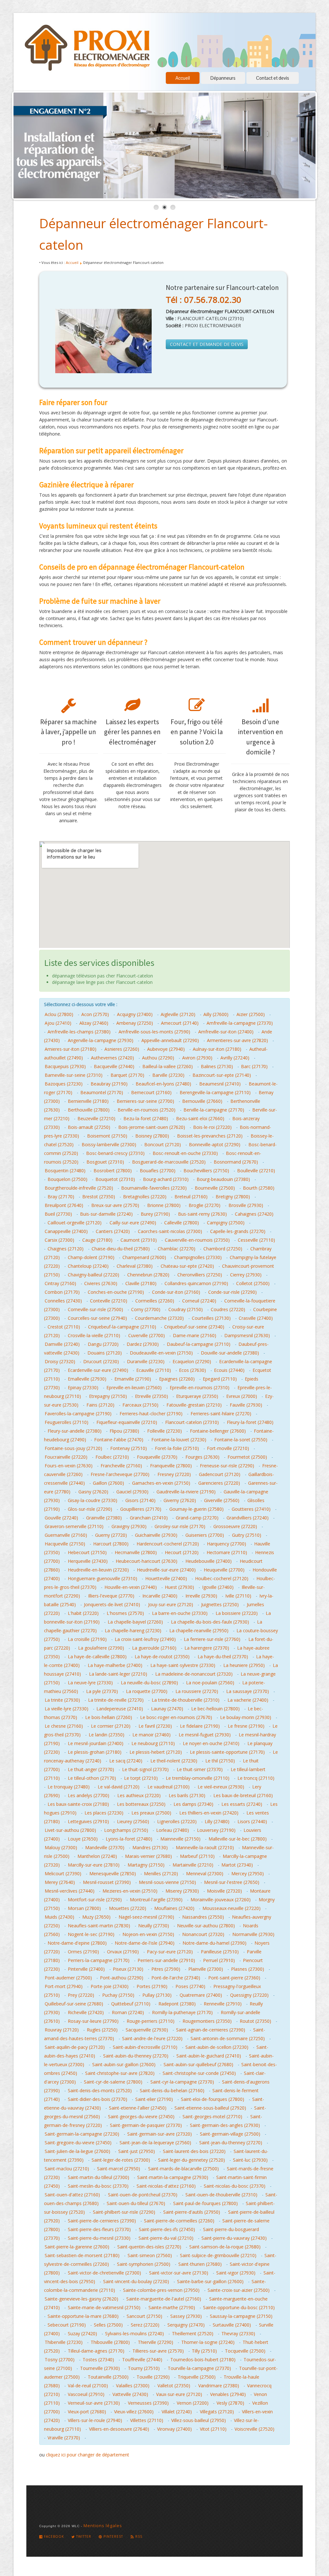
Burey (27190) (155, 1214)
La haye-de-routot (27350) (162, 1657)
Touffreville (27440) (142, 2360)
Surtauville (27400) (232, 2325)
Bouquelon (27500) (67, 1179)
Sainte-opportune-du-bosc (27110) (239, 2307)
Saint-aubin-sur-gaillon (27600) (124, 2064)
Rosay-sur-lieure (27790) (93, 2021)
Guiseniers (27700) (205, 1535)
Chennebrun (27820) (148, 1275)
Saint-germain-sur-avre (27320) (160, 2134)
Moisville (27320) (224, 1891)
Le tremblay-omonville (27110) (198, 1778)
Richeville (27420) (86, 2012)
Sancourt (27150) (144, 2316)
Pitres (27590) (166, 1969)
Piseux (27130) (128, 1969)
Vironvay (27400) (174, 2429)
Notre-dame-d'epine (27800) (77, 1943)
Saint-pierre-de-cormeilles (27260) (179, 2221)
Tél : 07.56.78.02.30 (204, 300)
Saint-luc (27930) (250, 2160)
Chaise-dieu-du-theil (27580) (121, 1249)
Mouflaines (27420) (174, 1908)
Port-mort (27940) (64, 1986)
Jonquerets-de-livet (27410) (112, 1604)
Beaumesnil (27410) (220, 1084)
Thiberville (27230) (64, 2342)
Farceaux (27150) (140, 1405)
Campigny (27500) (226, 1223)
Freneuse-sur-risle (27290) (227, 1466)
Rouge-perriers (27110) (151, 2021)
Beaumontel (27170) (102, 1092)
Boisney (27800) (152, 1136)
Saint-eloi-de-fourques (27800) (213, 2099)
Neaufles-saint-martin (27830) (99, 1926)
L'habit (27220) (83, 1613)
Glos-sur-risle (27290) (90, 1509)
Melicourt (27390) (63, 1873)
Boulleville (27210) (256, 1171)
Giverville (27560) (222, 1500)
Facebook (53, 2536)
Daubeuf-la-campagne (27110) (199, 1344)
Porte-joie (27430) (110, 1986)
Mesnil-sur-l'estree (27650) (232, 1882)
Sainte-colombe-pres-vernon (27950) (161, 2290)
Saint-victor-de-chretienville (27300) (104, 2273)
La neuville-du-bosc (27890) (149, 1683)
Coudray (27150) (186, 1309)
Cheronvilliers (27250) (200, 1275)
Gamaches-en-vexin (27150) (161, 1483)
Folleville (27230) (164, 1431)
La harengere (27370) (207, 1648)
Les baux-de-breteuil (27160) (243, 1795)
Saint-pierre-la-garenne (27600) (77, 2247)
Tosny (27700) (60, 2360)
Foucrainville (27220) (66, 1457)
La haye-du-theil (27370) (223, 1657)
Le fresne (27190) (246, 1726)
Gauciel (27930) (132, 1492)
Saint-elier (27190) (154, 2099)
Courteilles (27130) (211, 1318)
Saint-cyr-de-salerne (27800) (113, 2082)
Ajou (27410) (58, 1023)
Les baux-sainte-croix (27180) (78, 1804)
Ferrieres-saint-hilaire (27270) (221, 1414)
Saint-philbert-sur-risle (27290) (124, 2212)
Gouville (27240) (61, 1518)
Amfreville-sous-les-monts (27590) (154, 1032)
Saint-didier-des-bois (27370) (98, 2099)
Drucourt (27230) (101, 1361)
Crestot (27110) (64, 1327)
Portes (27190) (152, 1986)
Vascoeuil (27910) (86, 2394)
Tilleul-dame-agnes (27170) (96, 2351)
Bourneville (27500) (215, 1188)
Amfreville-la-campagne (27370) (240, 1023)
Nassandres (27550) (203, 1917)
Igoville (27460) (218, 1587)
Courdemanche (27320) (159, 1318)
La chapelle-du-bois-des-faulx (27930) (210, 1622)
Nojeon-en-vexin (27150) (148, 1934)
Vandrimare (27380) (219, 2386)
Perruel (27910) (219, 1960)
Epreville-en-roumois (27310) (200, 1387)
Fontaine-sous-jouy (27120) (73, 1448)
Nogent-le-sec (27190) (91, 1934)
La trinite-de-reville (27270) (116, 1700)
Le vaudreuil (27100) (169, 1787)
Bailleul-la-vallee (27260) (168, 1066)
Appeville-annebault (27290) (170, 1040)
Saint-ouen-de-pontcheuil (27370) (143, 2195)
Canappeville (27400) (66, 1231)
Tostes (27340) (98, 2360)
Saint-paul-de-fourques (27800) (205, 2203)
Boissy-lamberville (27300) (109, 1144)
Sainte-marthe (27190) (172, 2307)
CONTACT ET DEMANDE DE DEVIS (207, 344)
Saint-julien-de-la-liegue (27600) (77, 2151)
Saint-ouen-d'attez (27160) (72, 2195)
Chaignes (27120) (66, 1249)
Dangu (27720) (103, 1344)
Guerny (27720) (111, 1535)
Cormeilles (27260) (155, 1301)
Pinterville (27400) (86, 1969)
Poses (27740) (190, 1986)
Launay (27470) (167, 1709)
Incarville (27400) (160, 1596)
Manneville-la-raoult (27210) (205, 1847)
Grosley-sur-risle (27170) (180, 1526)
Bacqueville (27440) (114, 1066)
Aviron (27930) (197, 1058)
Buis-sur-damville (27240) (106, 1214)
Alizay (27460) (94, 1023)
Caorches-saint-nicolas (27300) (170, 1231)
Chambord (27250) (223, 1249)
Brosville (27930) (246, 1205)
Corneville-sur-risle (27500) (95, 1309)
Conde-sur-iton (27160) (176, 1292)
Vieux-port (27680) (87, 2412)
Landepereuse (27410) (120, 1709)
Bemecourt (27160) (151, 1092)
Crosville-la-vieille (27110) (94, 1335)
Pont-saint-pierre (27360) (234, 1978)
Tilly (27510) (204, 2351)
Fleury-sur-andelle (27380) (75, 1431)
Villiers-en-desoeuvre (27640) (119, 2429)
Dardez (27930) (143, 1344)
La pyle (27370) (102, 1691)
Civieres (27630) (101, 1283)
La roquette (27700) (147, 1691)
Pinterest (113, 2536)
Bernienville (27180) (88, 1101)
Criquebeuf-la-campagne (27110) (122, 1327)
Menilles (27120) (161, 1873)
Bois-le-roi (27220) (212, 1127)
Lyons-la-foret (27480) (129, 1839)
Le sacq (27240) (126, 1761)
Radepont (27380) (177, 2004)
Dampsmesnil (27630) (247, 1335)
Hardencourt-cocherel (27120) (168, 1544)
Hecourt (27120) (182, 1552)
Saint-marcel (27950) (119, 2169)
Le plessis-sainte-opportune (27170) (227, 1752)
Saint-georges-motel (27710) (212, 2117)
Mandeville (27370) (105, 1847)
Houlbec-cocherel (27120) (222, 1578)
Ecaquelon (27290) (192, 1361)
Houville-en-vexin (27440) (131, 1587)
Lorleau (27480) (173, 1830)
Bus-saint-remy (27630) (202, 1214)
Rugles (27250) (102, 2030)
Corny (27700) (146, 1309)
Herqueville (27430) (88, 1561)
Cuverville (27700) (147, 1335)
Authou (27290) (158, 1058)
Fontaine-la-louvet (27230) (179, 1440)
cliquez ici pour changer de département (88, 2455)
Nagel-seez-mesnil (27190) (146, 1917)
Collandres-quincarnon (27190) (196, 1283)
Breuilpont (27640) (64, 1205)
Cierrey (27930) (246, 1275)
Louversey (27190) (216, 1830)
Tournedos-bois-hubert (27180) (203, 2360)
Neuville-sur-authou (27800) (206, 1926)
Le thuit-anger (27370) (91, 1769)
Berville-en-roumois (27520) (147, 1110)
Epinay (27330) (83, 1387)
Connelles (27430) (63, 1301)
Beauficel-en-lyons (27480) (163, 1084)
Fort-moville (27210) (228, 1448)
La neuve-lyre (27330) (90, 1683)
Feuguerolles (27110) (67, 1422)
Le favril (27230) (155, 1726)
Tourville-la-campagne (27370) (199, 2368)
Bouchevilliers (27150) (206, 1171)
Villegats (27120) (217, 2412)
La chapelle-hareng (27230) (133, 1630)
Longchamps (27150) (126, 1830)
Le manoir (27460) (151, 1735)
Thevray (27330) (238, 2333)
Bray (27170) (61, 1197)
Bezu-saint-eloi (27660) (200, 1118)
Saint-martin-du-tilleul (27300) (98, 2177)
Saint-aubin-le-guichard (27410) (209, 2056)
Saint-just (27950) (137, 2151)
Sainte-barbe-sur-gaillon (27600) (210, 2281)
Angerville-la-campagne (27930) (101, 1040)
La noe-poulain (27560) (210, 1683)
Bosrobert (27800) (113, 1171)
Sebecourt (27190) (67, 2325)
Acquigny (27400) (135, 1014)
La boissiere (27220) (237, 1613)
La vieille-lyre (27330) (67, 1709)
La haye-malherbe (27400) (115, 1665)
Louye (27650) (83, 1839)
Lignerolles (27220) (177, 1821)
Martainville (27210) (193, 1865)
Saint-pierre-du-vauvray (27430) (234, 2238)
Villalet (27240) (177, 2412)
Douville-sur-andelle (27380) (230, 1353)
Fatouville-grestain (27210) (194, 1405)
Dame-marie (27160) (195, 1335)
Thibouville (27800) (110, 2342)
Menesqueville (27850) (113, 1873)
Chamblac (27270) (177, 1249)
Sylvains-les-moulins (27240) (134, 2333)
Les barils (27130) (187, 1795)
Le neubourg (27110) (153, 1743)
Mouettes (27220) (128, 1908)
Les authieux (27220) (139, 1795)
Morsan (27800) (84, 1908)
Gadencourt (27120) (220, 1474)
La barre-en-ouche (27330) (180, 1613)
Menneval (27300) (205, 1873)
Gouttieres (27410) (251, 1509)
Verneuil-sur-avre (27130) (94, 2403)
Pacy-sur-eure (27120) (170, 1952)
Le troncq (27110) (256, 1778)
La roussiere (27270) (197, 1691)
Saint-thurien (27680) (200, 2264)
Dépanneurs (223, 78)
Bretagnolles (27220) (145, 1197)
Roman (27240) (128, 2012)
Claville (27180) (141, 1283)
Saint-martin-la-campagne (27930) (173, 2177)
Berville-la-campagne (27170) (214, 1110)
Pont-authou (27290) (122, 1978)
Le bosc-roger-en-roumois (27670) (176, 1717)
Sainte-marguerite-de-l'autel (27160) (164, 2299)
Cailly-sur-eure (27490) (133, 1223)
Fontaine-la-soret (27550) (241, 1440)
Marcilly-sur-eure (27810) (94, 1865)
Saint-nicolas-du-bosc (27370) (235, 2186)
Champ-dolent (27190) (91, 1257)
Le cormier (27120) (111, 1726)
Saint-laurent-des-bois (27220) (194, 2151)
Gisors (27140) (140, 1500)
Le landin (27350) (107, 1735)
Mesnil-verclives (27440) (70, 1891)
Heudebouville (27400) (209, 1561)
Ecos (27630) (192, 1370)
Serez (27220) (145, 2325)
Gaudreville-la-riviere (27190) (186, 1492)
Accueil (183, 78)
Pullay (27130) (157, 1995)
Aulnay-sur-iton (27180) (217, 1049)
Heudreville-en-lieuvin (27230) (98, 1570)
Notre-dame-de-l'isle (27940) (145, 1943)
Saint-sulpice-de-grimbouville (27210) (218, 2255)
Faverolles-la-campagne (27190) (78, 1414)
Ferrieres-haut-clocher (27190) (151, 1414)
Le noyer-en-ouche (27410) (211, 1743)
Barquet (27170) (127, 1075)
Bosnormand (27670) (236, 1162)
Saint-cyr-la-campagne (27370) (182, 2082)
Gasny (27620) (93, 1492)
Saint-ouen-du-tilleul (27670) (136, 2203)
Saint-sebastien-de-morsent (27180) (82, 2255)
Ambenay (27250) (135, 1023)
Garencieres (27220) (219, 1483)
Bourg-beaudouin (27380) (223, 1179)
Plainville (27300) (206, 1969)
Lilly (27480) (217, 1821)
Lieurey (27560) (133, 1821)
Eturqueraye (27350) (197, 1396)
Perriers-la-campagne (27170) (99, 1960)
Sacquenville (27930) (147, 2030)
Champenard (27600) (144, 1257)
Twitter (83, 2536)
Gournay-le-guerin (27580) (196, 1509)
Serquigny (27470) (186, 2325)
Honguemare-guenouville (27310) (102, 1578)
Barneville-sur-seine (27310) (74, 1075)
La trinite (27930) (62, 1700)
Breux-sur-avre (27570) (115, 1205)
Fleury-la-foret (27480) (250, 1422)
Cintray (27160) (60, 1283)
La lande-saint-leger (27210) (118, 1674)
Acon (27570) (95, 1014)
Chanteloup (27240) (88, 1266)
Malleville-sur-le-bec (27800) (238, 1839)
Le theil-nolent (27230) (174, 1761)
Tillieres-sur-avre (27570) (158, 2351)
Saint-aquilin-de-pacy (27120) (75, 2047)
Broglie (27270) (205, 1205)
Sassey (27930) (186, 2316)
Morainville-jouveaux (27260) (221, 1900)
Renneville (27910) (223, 2004)
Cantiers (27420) (113, 1231)
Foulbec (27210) (112, 1457)
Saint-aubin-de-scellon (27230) (217, 2047)
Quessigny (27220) (249, 1995)
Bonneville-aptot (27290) (215, 1144)
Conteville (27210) (109, 1301)
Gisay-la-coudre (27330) (93, 1500)
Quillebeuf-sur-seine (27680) (74, 2004)
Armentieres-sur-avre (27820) (237, 1040)
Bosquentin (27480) (65, 1171)
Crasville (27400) (256, 1318)
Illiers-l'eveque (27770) (111, 1596)
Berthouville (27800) (89, 1110)
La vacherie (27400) (248, 1700)
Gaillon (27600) (108, 1483)
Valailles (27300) (133, 2386)
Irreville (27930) (201, 1596)
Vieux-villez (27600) (134, 2412)
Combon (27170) (62, 1292)
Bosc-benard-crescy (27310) (115, 1153)
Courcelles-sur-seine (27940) (97, 1318)
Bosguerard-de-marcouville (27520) (169, 1162)
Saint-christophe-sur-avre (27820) (120, 2073)
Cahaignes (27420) (254, 1214)
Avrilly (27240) (235, 1058)
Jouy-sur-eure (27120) (171, 1604)
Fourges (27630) (202, 1457)
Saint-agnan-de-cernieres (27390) (211, 2030)
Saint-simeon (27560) (150, 2255)
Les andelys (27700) (89, 1795)
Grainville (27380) (104, 1518)
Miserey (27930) (182, 1891)
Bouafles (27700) (158, 1171)
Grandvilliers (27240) (248, 1518)
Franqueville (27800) (171, 1466)
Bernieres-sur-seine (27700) (145, 1101)
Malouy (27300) (61, 1847)
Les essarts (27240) (242, 1804)
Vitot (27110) (213, 2429)
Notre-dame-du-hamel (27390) (214, 1943)
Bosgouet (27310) (105, 1162)
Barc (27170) (254, 1066)
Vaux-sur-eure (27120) (179, 2394)
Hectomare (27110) (227, 1552)
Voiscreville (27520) (254, 2429)
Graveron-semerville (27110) (74, 1526)
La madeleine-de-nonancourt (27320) (194, 1674)
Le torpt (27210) (141, 1778)
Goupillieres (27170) (141, 1509)
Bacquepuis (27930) (65, 1066)
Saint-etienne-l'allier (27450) (138, 2108)
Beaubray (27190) (109, 1084)
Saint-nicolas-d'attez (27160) (166, 2186)
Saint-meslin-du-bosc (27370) (98, 2186)
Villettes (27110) (147, 2420)
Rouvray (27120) (62, 2030)
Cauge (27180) (97, 1240)
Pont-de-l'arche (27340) (176, 1978)
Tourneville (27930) (100, 2368)
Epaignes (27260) (177, 1379)
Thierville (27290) (156, 2342)
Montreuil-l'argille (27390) (156, 1900)
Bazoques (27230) (64, 1084)
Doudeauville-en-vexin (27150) (161, 1353)
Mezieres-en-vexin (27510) (130, 1891)
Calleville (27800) (182, 1223)
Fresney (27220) (174, 1474)
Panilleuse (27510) (220, 1952)
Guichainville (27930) (156, 1535)
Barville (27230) (168, 1075)
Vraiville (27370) (64, 2438)
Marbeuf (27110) (197, 1856)
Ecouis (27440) (229, 1370)
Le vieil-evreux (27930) (221, 1787)
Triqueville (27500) (197, 2377)
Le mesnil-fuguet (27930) (205, 1735)
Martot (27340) (237, 1865)
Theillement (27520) (193, 2333)
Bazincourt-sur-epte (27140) (222, 1075)
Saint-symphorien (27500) (144, 2264)
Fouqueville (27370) (157, 1457)
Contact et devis (273, 78)
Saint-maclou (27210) (67, 2169)
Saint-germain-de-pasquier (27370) (146, 2125)
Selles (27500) (108, 2325)
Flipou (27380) (124, 1431)
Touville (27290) (153, 2377)
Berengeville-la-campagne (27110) (215, 1092)
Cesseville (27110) (256, 1240)
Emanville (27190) (133, 1379)
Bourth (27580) (259, 1188)
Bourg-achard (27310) (166, 1179)
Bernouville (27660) (202, 1101)
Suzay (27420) (82, 2333)
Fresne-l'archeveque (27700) (120, 1474)
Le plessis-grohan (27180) (95, 1752)
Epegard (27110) (220, 1379)
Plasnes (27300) (248, 1969)
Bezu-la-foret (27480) (146, 1118)
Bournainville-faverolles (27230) (154, 1188)
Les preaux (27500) (151, 1813)
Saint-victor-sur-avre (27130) (179, 2273)
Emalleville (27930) (87, 1379)
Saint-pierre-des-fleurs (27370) (99, 2229)
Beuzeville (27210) (96, 1118)
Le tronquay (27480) (69, 1787)
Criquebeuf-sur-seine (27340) (194, 1327)
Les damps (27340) (193, 1804)
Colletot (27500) (253, 1283)
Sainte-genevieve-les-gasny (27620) (81, 2299)
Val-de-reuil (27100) (88, 2386)
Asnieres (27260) (122, 1049)
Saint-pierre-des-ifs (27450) (167, 2229)
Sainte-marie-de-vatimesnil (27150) (104, 2307)
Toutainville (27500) (108, 2377)
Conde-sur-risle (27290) (232, 1292)
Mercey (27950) (248, 1873)
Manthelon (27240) (97, 1856)
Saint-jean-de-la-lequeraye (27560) (155, 2143)
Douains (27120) (105, 1353)
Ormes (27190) (83, 1952)
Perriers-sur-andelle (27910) (166, 1960)
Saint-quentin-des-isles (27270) (149, 2247)
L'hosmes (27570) (125, 1613)
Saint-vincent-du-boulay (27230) (136, 2281)
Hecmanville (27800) (136, 1552)
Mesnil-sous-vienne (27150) (167, 1882)
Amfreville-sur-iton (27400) (226, 1032)
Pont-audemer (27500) (68, 1978)
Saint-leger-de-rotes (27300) (121, 2160)
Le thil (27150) (220, 1761)
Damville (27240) (62, 1344)
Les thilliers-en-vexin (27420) (209, 1813)
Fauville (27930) (246, 1405)
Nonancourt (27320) (203, 1934)
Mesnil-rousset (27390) (107, 1882)
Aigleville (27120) (178, 1014)
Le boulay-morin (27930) (246, 1717)
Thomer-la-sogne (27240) (208, 2342)
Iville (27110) (238, 1596)
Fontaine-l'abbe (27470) (119, 1440)
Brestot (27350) (99, 1197)
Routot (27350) (255, 2021)
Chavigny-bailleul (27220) (93, 1275)
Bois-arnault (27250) (89, 1127)
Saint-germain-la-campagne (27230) (82, 2134)
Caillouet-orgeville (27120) (75, 1223)
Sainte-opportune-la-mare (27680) (83, 2316)
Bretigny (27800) (233, 1197)
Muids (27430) (59, 1917)
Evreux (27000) (242, 1396)
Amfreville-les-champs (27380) (79, 1032)
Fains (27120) (100, 1405)
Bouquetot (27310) (115, 1179)
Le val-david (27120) (119, 1787)
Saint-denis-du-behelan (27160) (172, 2090)
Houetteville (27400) (166, 1578)
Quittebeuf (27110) (131, 2004)
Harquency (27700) (227, 1544)
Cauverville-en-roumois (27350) (197, 1240)
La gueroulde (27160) (154, 1648)
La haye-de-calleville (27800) (97, 1657)
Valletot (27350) (174, 2386)
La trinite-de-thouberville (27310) (186, 1700)
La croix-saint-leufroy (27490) (145, 1639)
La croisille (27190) (87, 1639)
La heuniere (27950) (244, 1665)
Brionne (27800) (164, 1205)
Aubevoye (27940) (166, 1049)
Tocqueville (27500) (245, 2351)
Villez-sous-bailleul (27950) (199, 2420)
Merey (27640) (60, 1882)
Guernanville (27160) (66, 1535)
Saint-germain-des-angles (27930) (225, 2125)
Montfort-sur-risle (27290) (95, 1900)
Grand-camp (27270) (197, 1518)
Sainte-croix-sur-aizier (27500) (239, 2290)
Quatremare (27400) (201, 1995)
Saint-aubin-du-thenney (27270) (136, 2056)
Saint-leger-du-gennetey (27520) (191, 2160)
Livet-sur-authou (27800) (70, 1830)
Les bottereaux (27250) (141, 1804)
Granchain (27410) (149, 1518)
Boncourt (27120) (163, 1144)
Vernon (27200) (193, 2403)
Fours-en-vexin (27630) (69, 1466)
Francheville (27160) (121, 1466)
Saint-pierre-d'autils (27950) (192, 2212)
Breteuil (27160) (191, 1197)
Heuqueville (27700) (224, 1570)
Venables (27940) (228, 2394)
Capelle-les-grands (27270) (238, 1231)
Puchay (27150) (118, 1995)
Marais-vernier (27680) (148, 1856)
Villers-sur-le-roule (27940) (95, 2420)
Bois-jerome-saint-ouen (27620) (152, 1127)
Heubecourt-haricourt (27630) (147, 1561)
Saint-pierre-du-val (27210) (166, 2238)
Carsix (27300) (59, 1240)
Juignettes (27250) (220, 1604)
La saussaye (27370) (248, 1691)
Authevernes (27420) (112, 1058)
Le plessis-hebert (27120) (156, 1752)
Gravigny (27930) (129, 1526)
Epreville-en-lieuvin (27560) (134, 1387)
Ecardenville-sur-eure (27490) (98, 1370)
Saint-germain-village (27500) (230, 2134)
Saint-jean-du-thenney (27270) (231, 2143)
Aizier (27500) (251, 1014)
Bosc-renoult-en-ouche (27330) (185, 1153)
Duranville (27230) (146, 1361)
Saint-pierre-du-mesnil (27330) (99, 2238)
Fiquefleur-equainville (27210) (127, 1422)
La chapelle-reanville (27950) (199, 1630)
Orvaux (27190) (123, 1952)
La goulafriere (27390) (101, 1648)
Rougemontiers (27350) (207, 2021)
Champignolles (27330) (198, 1257)
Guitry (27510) (247, 1535)
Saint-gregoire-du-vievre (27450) (78, 2143)
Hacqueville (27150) (65, 1544)
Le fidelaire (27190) (200, 1726)
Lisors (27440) (252, 1821)
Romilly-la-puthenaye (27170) (182, 2012)
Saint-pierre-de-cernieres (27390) (102, 2221)
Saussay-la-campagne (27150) (241, 2316)
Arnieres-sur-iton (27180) (71, 1049)
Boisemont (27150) (107, 1136)
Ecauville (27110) (154, 1370)
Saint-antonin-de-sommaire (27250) (228, 2038)
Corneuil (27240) (199, 1301)
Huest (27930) (179, 1587)
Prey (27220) (81, 1995)
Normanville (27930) (253, 1934)
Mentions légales (103, 2526)
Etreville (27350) (151, 1396)
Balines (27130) (217, 1066)
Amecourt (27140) (180, 1023)
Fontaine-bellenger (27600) (218, 1431)
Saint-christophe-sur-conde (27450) (199, 2073)
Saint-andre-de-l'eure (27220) (152, 2038)
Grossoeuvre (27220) (235, 1526)
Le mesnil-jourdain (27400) (96, 1743)
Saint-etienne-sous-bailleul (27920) (210, 2108)
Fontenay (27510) (129, 1448)
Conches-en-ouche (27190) (116, 1292)
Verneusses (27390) (148, 2403)
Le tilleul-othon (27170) (92, 1778)
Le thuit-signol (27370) (145, 1769)
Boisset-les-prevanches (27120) (210, 1136)
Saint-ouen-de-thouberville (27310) (221, 2195)
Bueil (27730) (58, 1214)
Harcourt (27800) (111, 1544)
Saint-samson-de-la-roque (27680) (225, 2247)
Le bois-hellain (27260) (109, 1717)
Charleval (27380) (135, 1266)
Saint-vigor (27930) (236, 2273)
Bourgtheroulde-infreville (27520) (79, 1188)
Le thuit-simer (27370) (200, 1769)
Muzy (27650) (96, 1917)
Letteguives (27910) (88, 1821)
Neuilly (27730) (154, 1926)
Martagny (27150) (146, 1865)
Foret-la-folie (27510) (177, 1448)
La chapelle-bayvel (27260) (135, 1622)
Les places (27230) (104, 1813)
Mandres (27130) (150, 1847)
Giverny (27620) (180, 1500)
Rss (138, 2536)
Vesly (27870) (230, 2403)
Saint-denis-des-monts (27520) (100, 2090)
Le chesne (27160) (64, 1726)
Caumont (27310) (139, 1240)
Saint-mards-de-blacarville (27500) (183, 2169)
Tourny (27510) (144, 2368)
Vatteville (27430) (130, 2394)
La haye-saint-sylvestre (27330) (183, 1665)
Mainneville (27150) (180, 1839)
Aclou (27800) (59, 1014)
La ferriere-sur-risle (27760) (212, 1639)
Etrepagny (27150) (108, 1396)
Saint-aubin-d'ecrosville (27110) (145, 2047)
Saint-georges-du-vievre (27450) (141, 2117)
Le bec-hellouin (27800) (215, 1709)
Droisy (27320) (60, 1361)
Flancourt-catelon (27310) (192, 1422)
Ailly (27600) (216, 1014)
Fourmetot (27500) (247, 1457)
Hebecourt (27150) (87, 1552)
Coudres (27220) (228, 1309)
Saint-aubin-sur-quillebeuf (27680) (198, 2064)
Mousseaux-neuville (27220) (231, 1908)
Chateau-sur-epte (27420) (187, 1266)
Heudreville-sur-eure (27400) (166, 1570)
